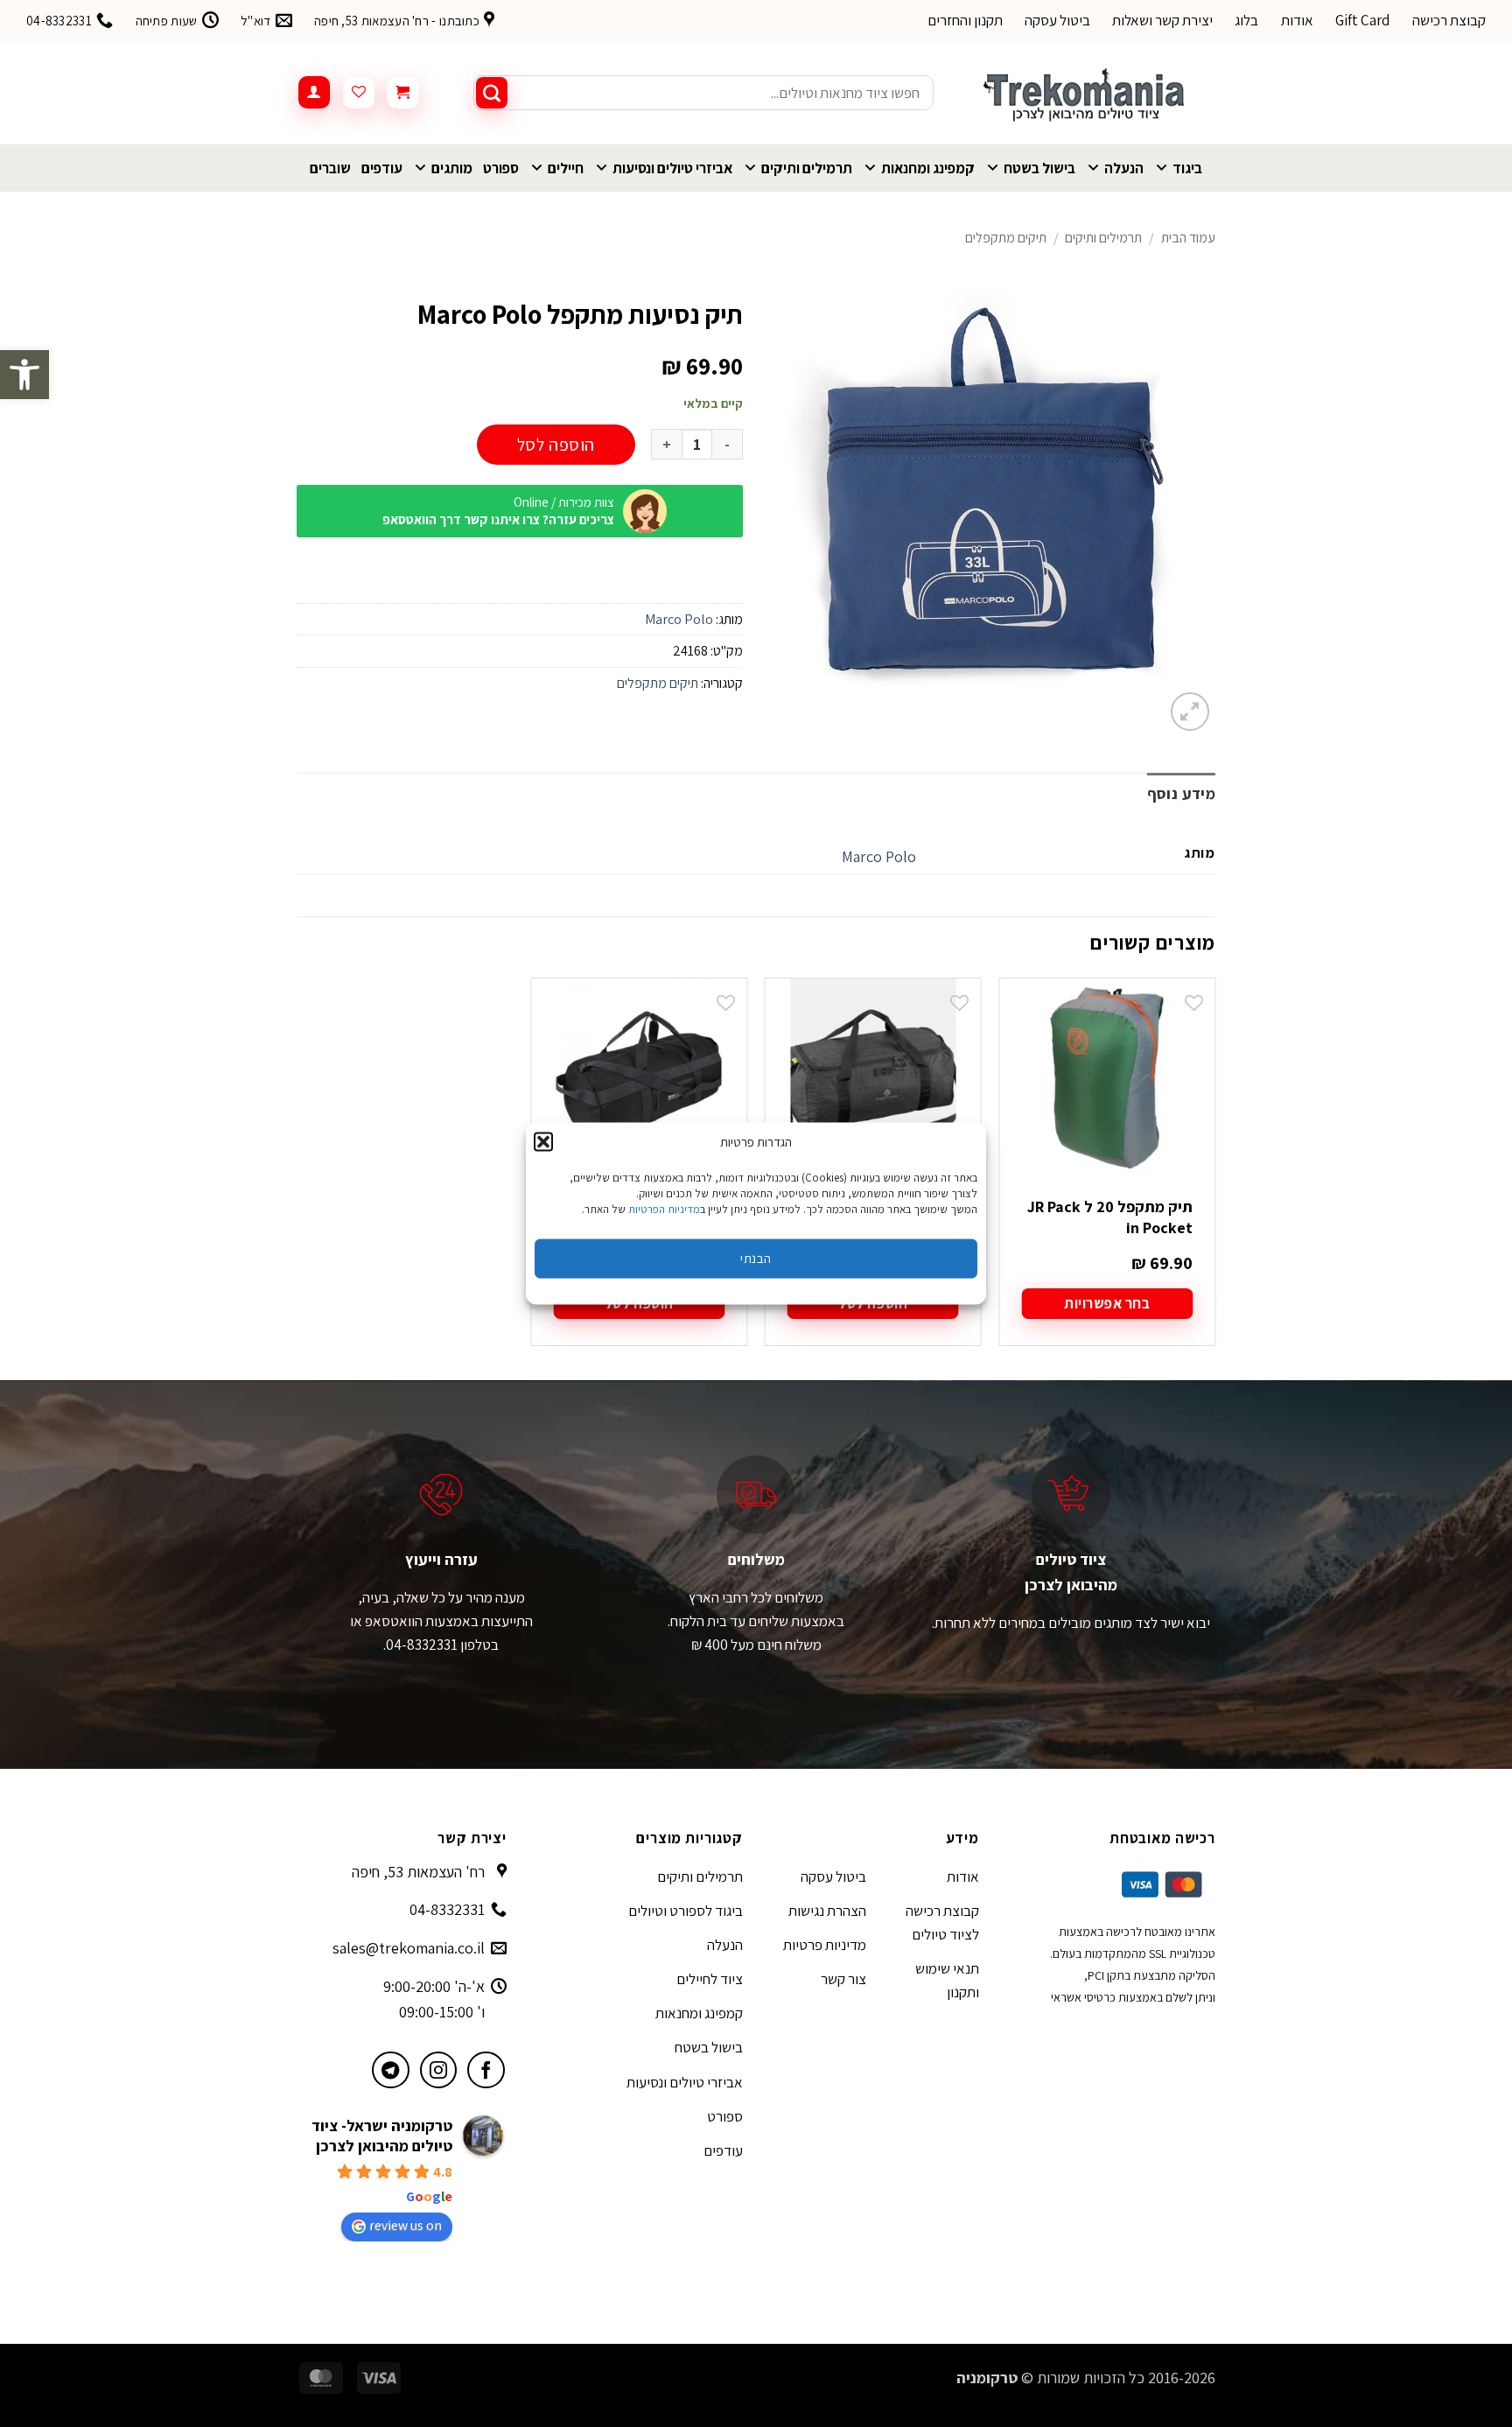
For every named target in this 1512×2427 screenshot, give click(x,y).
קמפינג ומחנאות (928, 168)
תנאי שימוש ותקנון (947, 1980)
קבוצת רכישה (1449, 20)
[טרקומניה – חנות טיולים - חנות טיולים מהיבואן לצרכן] (1088, 93)
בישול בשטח (1039, 168)
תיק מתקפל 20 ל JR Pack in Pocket (1110, 1217)
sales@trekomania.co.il (409, 1948)
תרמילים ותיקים (807, 168)
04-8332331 (447, 1909)
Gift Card (1363, 20)
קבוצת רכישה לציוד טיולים (942, 1922)
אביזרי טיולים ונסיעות (672, 168)
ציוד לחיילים (710, 1979)
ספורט (501, 168)
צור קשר (843, 1979)
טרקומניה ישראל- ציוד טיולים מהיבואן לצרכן (382, 2136)
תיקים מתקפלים (1006, 238)
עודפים (382, 168)
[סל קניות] (402, 93)
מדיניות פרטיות (825, 1945)
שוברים (330, 168)
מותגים (452, 168)
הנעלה (1124, 168)
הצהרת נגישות (827, 1911)
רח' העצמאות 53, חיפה (418, 1872)
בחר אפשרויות (1107, 1303)
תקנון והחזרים (965, 20)
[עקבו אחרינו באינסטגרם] (439, 2070)
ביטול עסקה (1057, 20)
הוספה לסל (556, 445)
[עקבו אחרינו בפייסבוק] (486, 2070)
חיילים (566, 168)
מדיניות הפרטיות (664, 1208)
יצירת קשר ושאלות (1162, 20)
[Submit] (492, 93)
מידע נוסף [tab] (1181, 793)
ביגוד (1187, 168)
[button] (24, 375)
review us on (406, 2225)
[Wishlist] (359, 93)
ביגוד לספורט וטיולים (686, 1911)
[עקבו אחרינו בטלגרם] (391, 2070)
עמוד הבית (1188, 238)
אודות (1297, 20)
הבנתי (756, 1258)
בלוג (1246, 20)
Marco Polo (679, 619)
